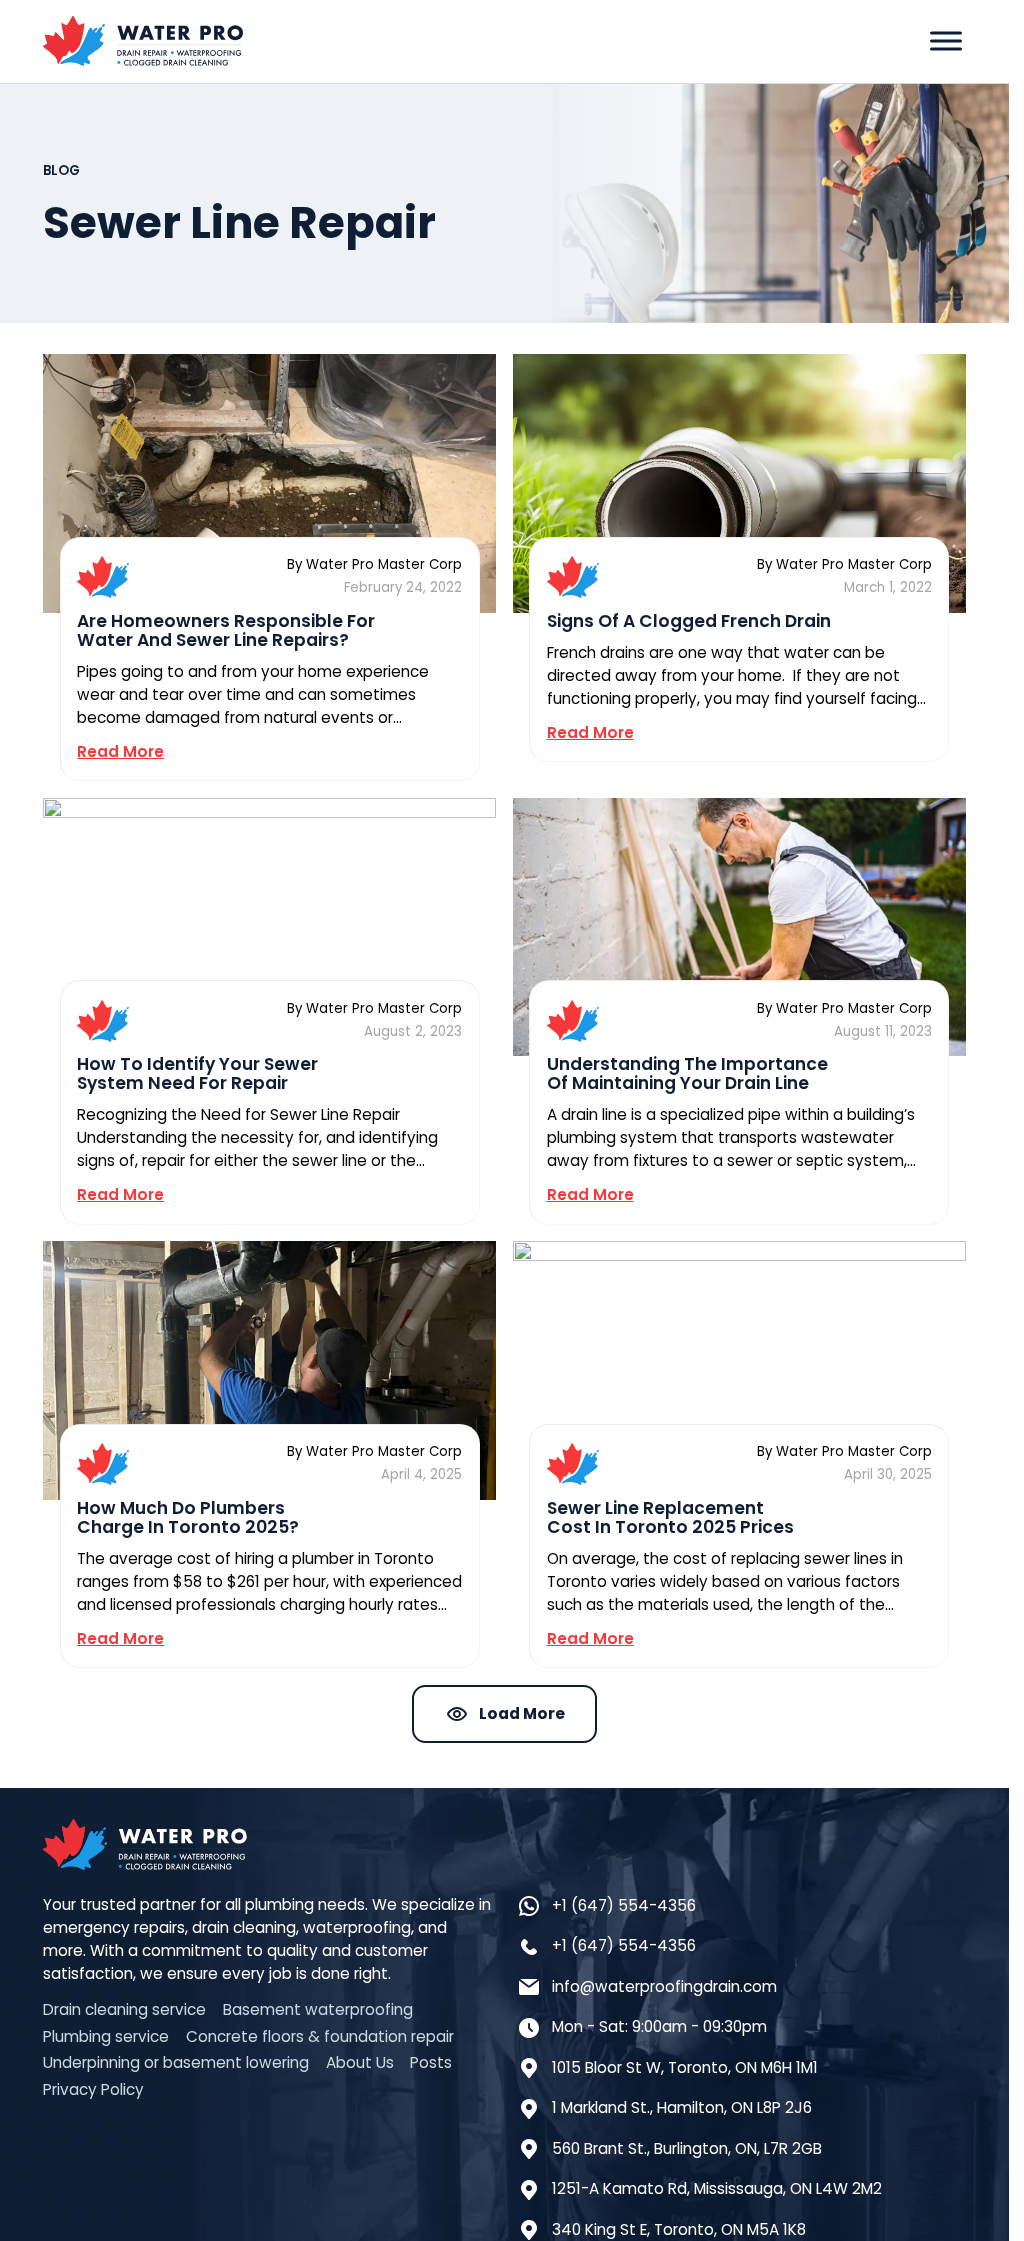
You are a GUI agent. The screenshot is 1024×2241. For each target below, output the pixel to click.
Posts (431, 2062)
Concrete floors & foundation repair (320, 2036)
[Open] (946, 41)
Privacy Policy (93, 2089)
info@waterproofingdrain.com (664, 1986)
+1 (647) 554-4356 (624, 1905)
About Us (360, 2062)
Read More (120, 751)
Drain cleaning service (124, 2009)
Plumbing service (106, 2036)
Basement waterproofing (318, 2009)
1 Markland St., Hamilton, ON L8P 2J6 (682, 2107)
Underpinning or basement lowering (176, 2062)
